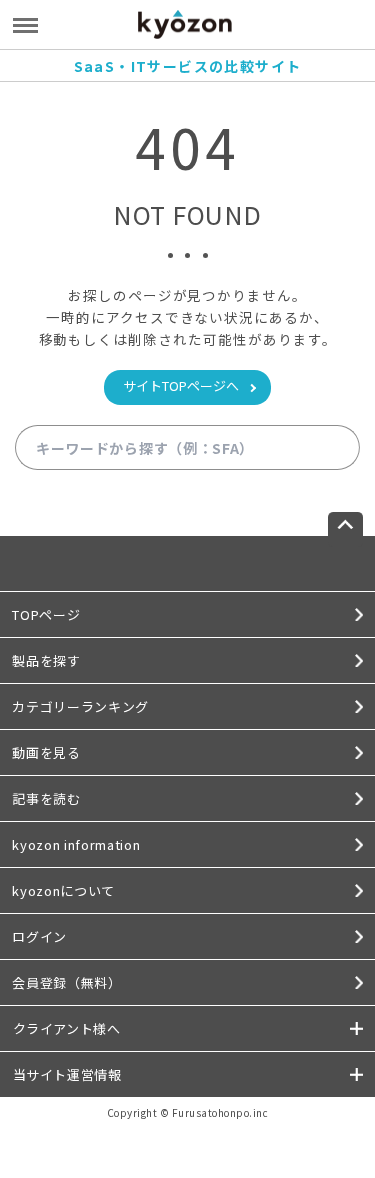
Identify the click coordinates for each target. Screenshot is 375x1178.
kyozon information (76, 844)
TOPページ (46, 614)
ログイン (39, 936)
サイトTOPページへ (181, 385)
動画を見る (46, 752)
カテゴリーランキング (80, 706)
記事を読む (46, 798)
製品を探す (46, 660)
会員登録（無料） (66, 982)
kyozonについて (63, 890)
